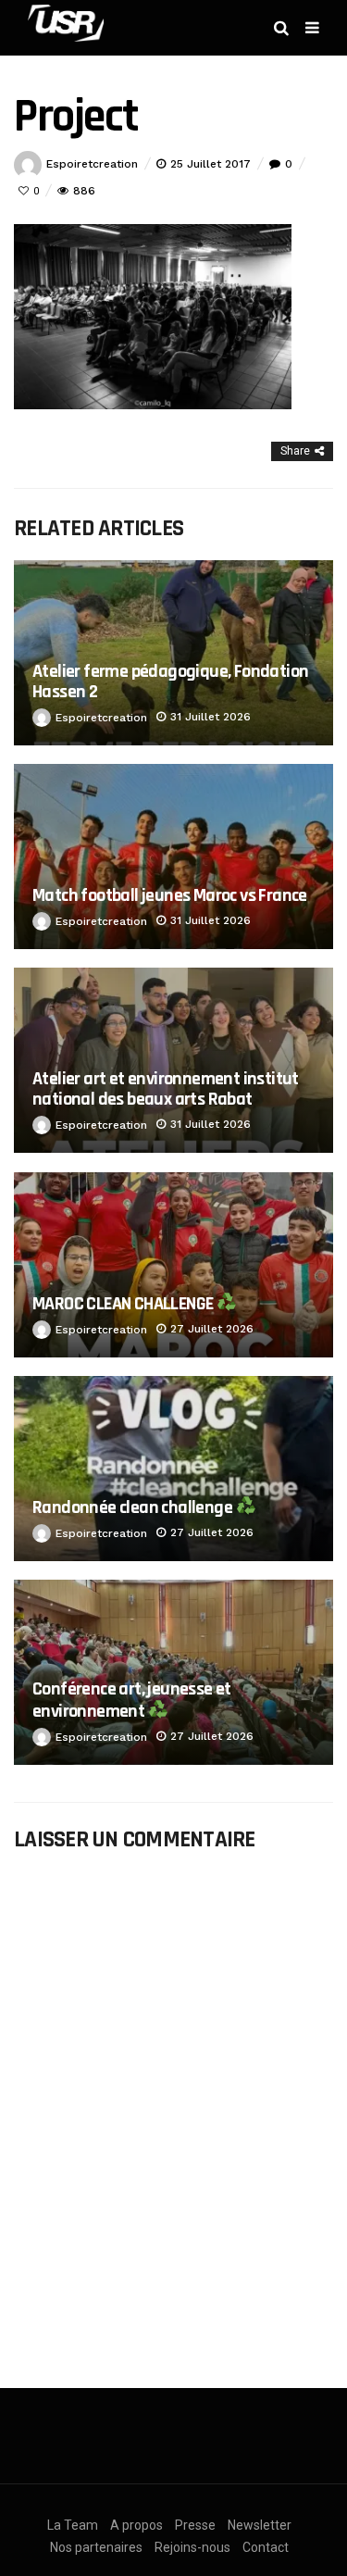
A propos (136, 2525)
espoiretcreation (92, 164)
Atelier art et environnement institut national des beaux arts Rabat (166, 1088)
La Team (73, 2525)
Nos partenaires (96, 2547)
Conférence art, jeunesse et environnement (132, 1700)
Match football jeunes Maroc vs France (170, 895)
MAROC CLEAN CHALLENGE (124, 1304)
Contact (266, 2547)
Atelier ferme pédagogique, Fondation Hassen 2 (170, 681)
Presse (195, 2525)
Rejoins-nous (192, 2547)
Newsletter (260, 2525)
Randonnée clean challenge (134, 1507)
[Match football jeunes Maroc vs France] (173, 857)
